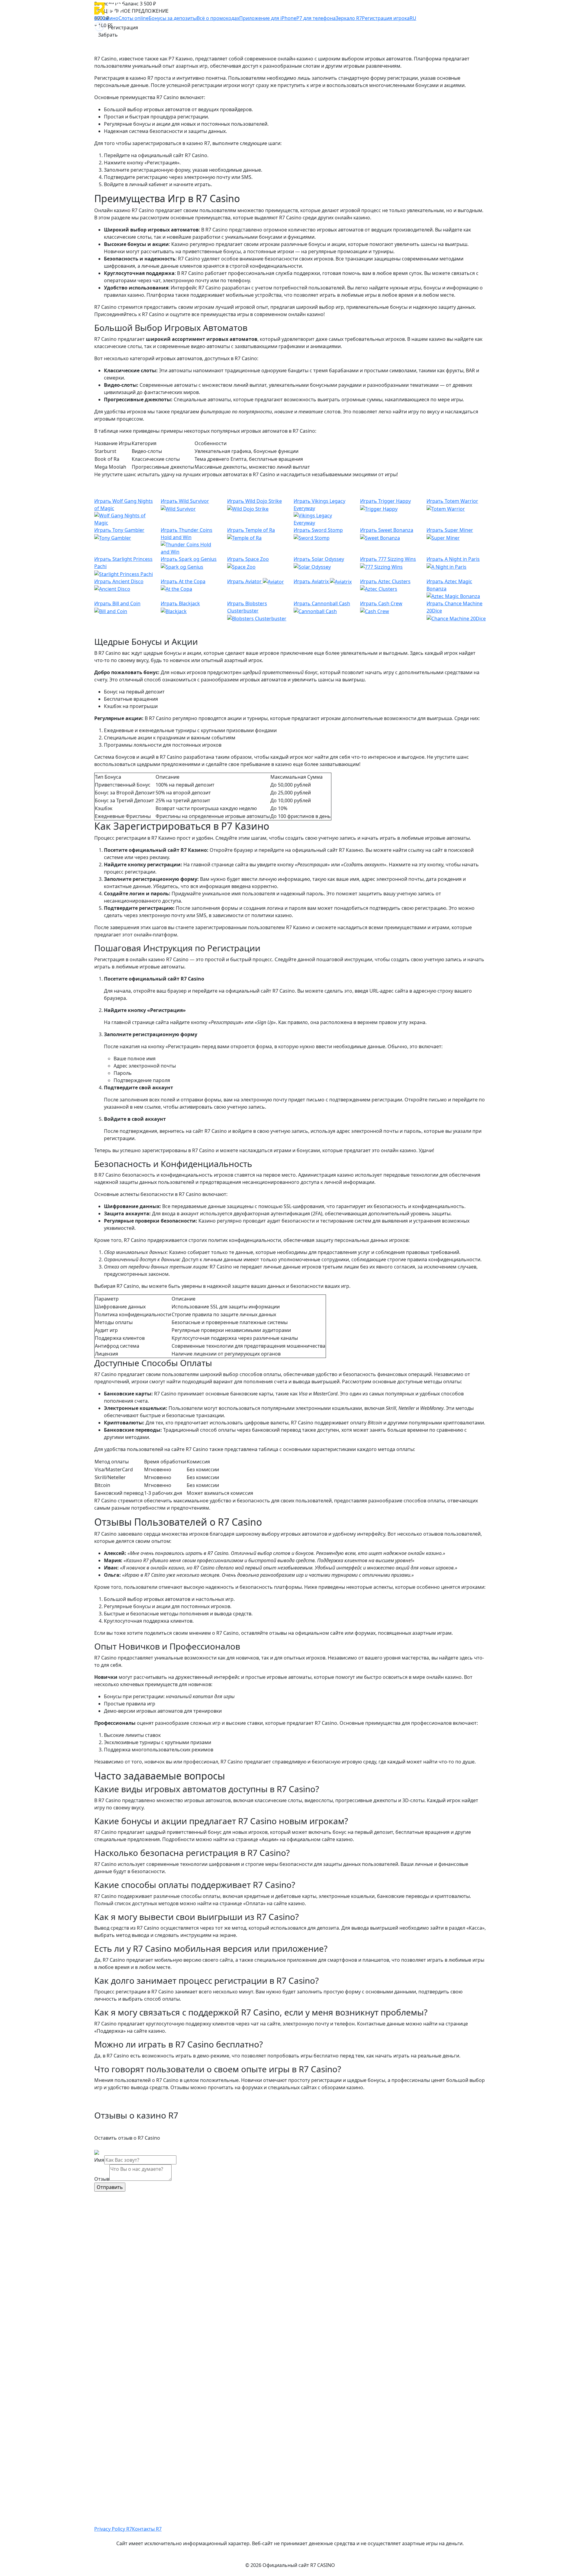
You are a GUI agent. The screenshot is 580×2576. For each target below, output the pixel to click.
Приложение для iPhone (268, 18)
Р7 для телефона (316, 18)
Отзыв (102, 2179)
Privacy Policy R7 (113, 2529)
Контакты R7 (147, 2529)
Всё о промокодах (218, 18)
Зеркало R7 (349, 18)
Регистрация (123, 27)
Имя (99, 2160)
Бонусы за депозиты (173, 18)
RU (413, 18)
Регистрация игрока (386, 18)
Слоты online (134, 18)
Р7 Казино (106, 18)
